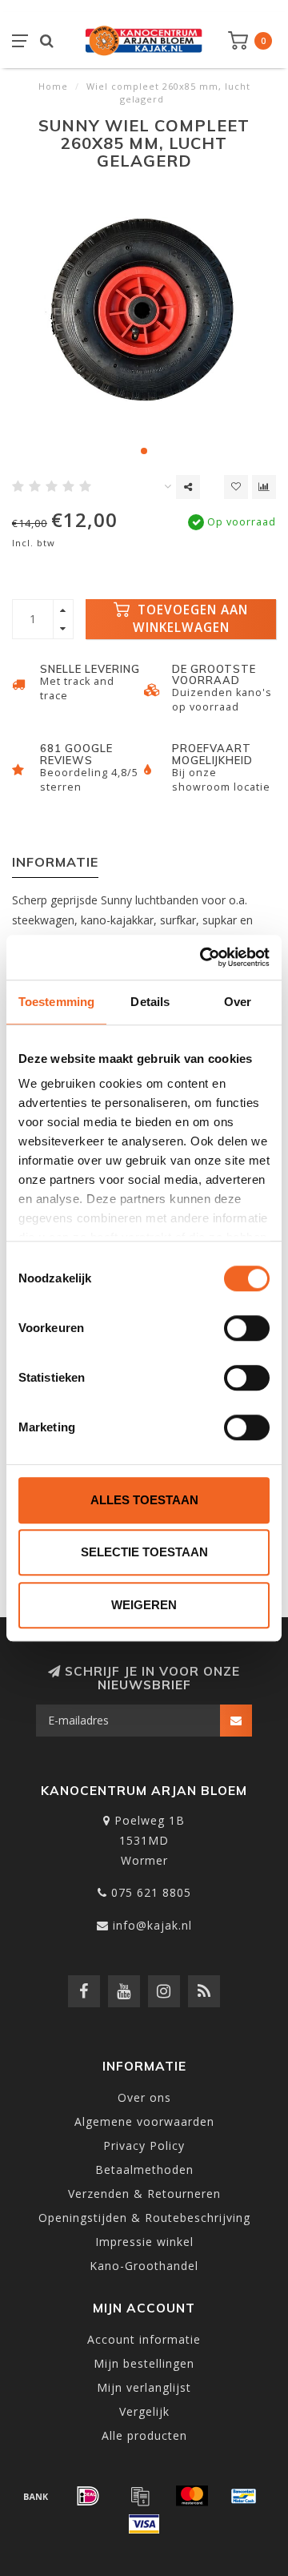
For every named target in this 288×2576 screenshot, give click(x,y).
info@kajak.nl (152, 1925)
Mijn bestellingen (144, 2363)
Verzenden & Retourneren (144, 2194)
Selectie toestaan (144, 1552)
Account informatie (144, 2339)
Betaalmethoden (144, 2169)
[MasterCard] (192, 2496)
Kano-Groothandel (144, 2266)
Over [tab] (238, 1002)
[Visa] (144, 2524)
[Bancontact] (244, 2496)
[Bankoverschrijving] (36, 2496)
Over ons (144, 2097)
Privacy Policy (144, 2145)
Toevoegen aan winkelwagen (191, 619)
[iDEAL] (88, 2496)
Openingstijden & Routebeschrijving (144, 2218)
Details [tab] (150, 1002)
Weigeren (144, 1605)
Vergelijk (144, 2411)
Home (53, 86)
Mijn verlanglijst (144, 2387)
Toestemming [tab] (56, 1002)
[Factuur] (140, 2496)
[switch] (247, 1328)
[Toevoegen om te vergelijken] (264, 487)
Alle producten (144, 2435)
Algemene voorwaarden (144, 2121)
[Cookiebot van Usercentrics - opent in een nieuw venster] (203, 957)
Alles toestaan (144, 1500)
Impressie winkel (144, 2242)
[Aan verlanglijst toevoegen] (236, 487)
